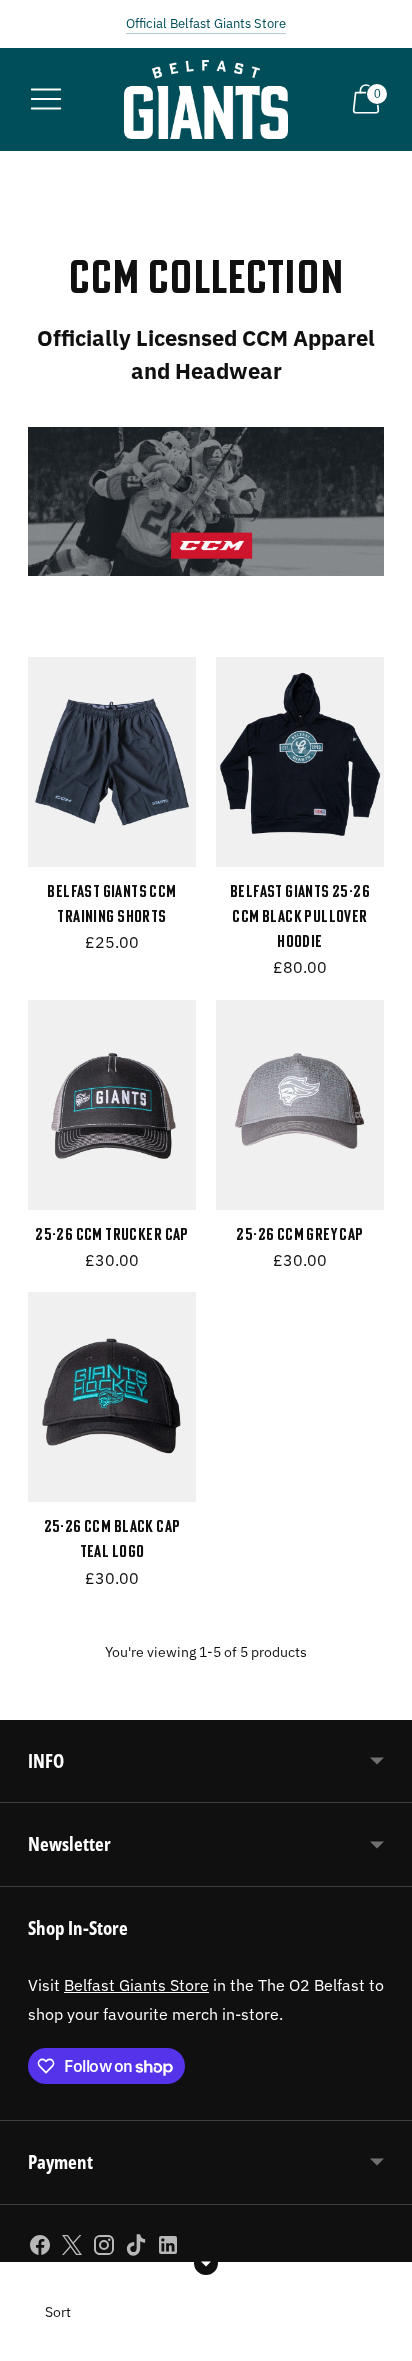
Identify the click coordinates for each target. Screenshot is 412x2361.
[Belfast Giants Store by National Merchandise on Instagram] (104, 2249)
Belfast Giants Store (136, 1984)
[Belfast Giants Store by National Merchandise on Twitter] (72, 2249)
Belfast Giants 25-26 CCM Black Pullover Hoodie (300, 916)
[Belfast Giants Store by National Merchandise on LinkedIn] (168, 2249)
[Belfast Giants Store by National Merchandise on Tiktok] (136, 2249)
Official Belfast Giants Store (206, 23)
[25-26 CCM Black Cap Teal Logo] (112, 1397)
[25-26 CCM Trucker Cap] (112, 1105)
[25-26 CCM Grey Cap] (300, 1105)
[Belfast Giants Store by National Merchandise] (206, 99)
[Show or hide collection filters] (206, 2263)
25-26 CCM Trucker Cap (112, 1234)
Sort (58, 2312)
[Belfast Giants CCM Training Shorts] (112, 762)
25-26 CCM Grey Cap (299, 1234)
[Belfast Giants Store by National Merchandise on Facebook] (40, 2249)
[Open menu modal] (46, 99)
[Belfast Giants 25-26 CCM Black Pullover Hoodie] (300, 762)
